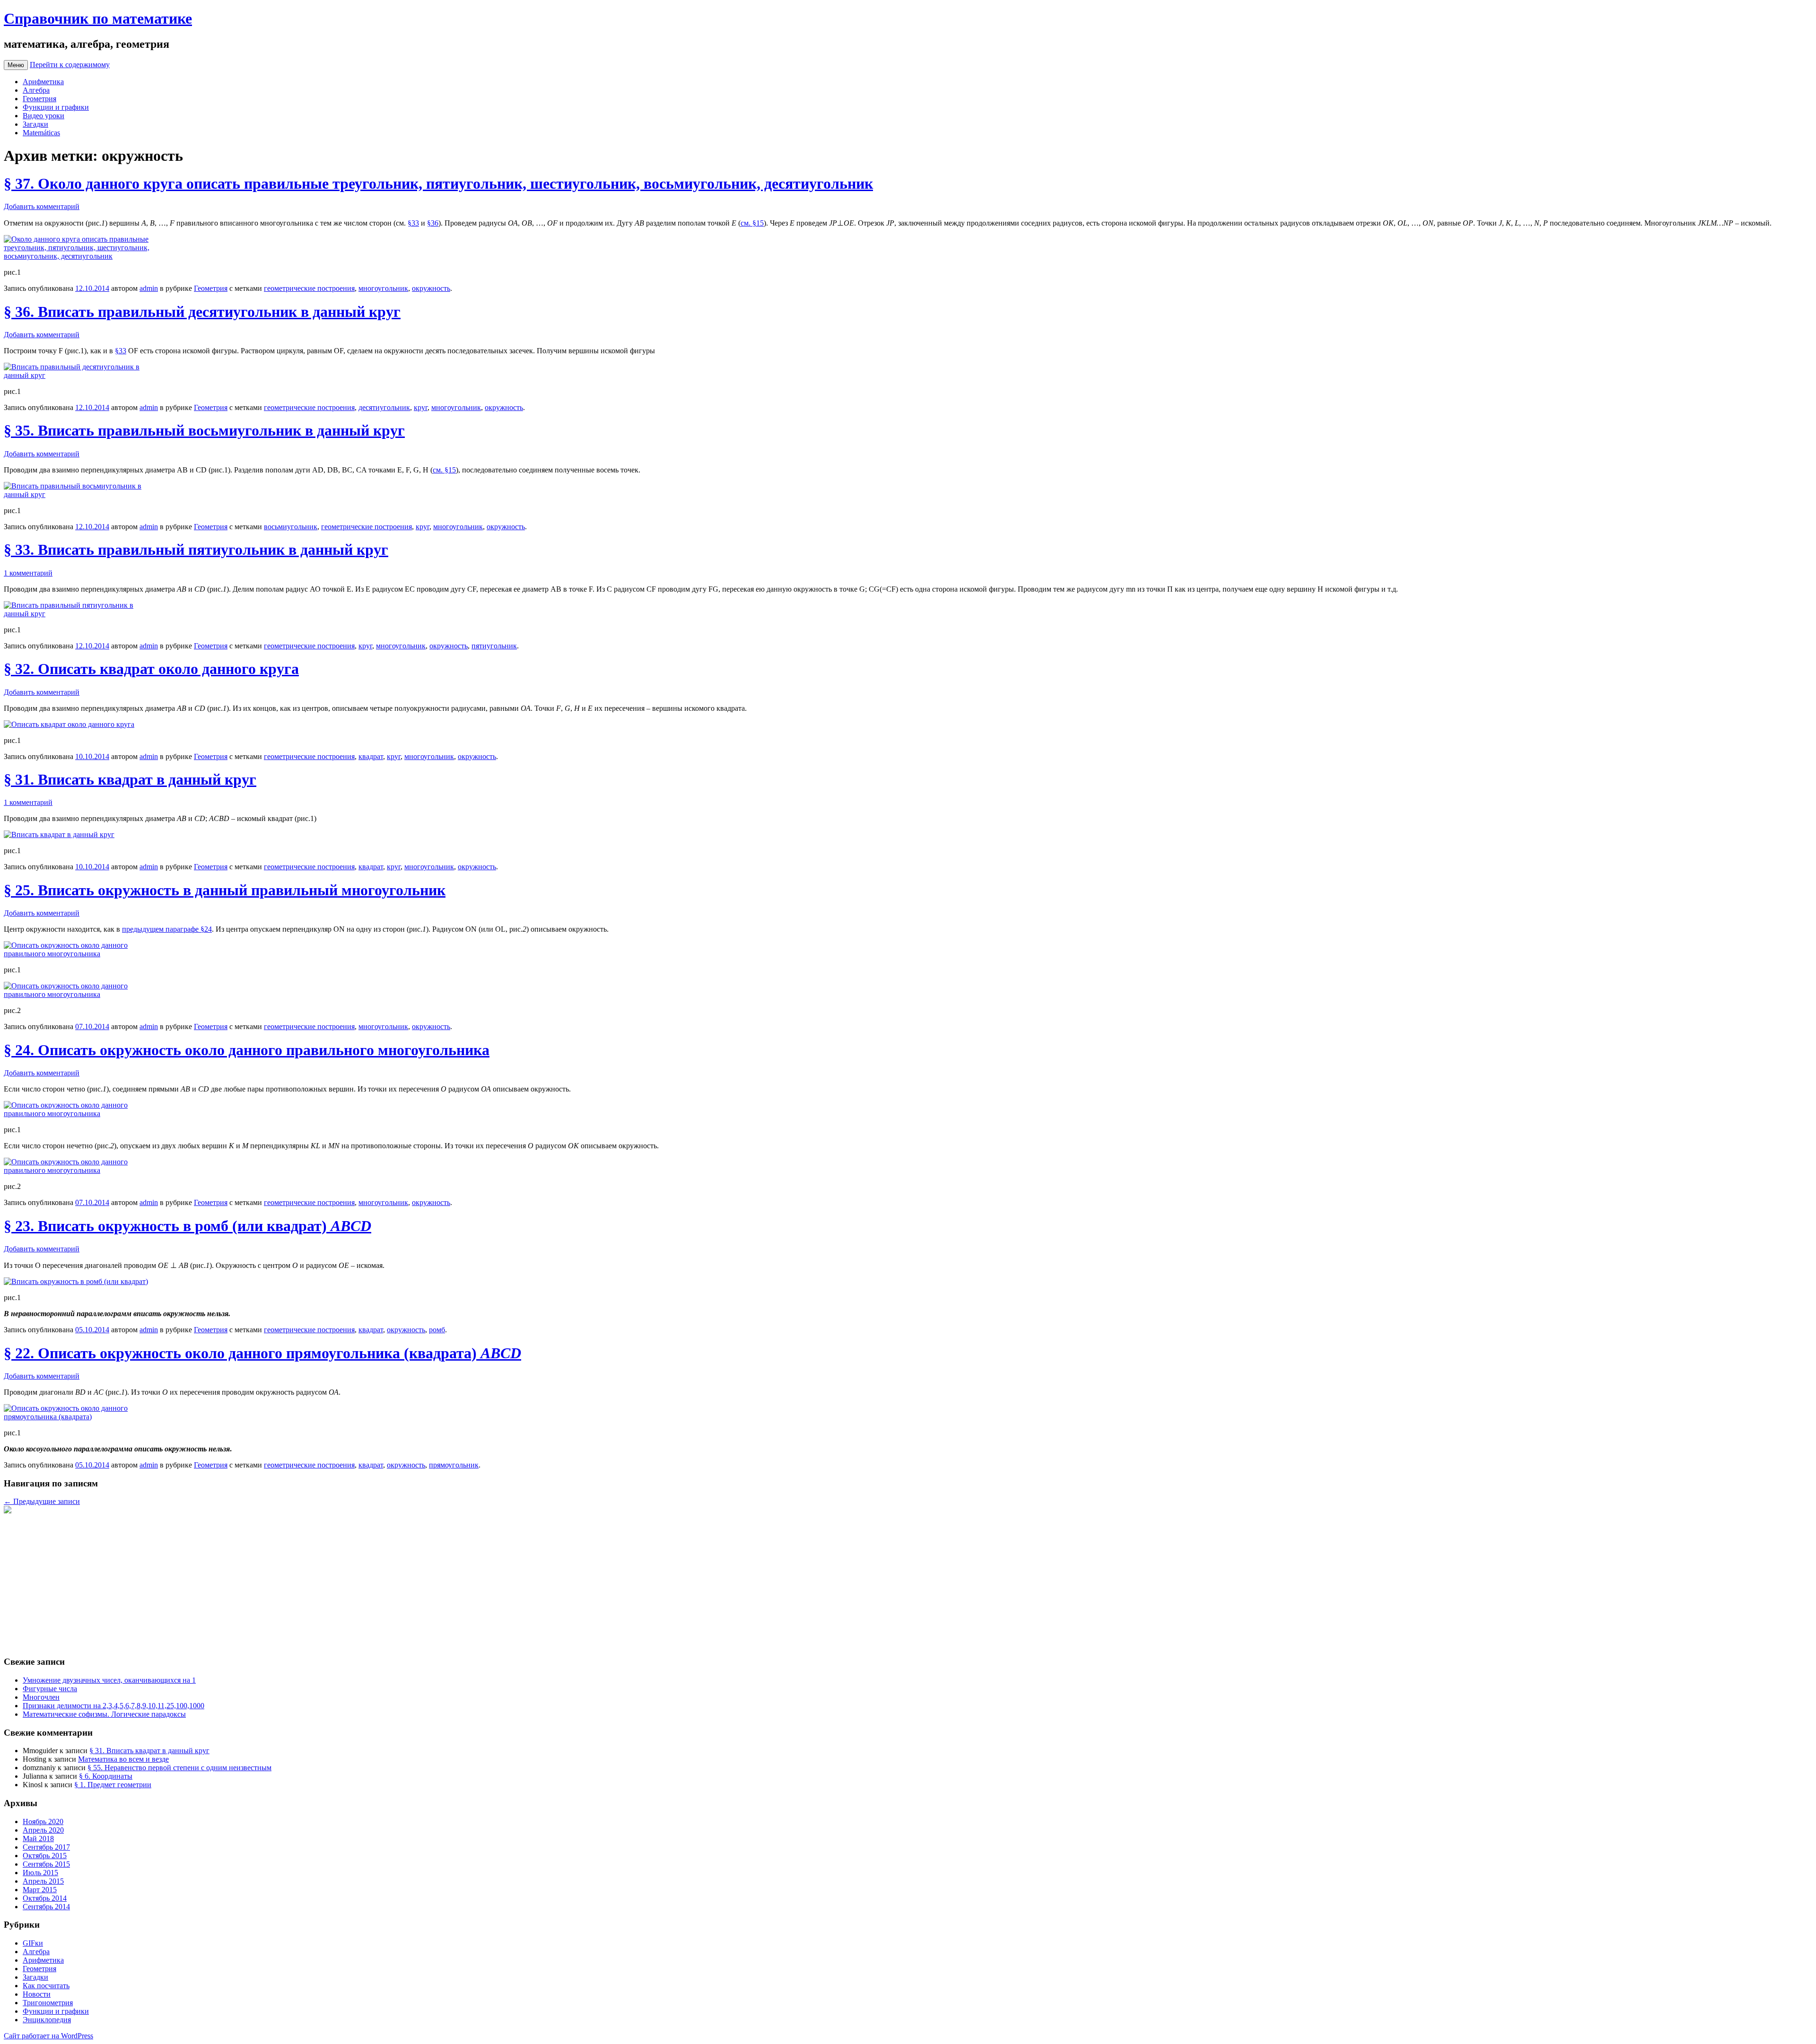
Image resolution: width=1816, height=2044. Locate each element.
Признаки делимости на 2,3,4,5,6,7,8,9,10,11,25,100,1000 (113, 1706)
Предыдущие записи (42, 1501)
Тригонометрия (48, 2003)
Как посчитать (46, 1986)
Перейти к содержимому (70, 65)
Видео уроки (44, 116)
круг (421, 407)
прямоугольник (454, 1465)
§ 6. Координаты (106, 1776)
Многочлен (41, 1697)
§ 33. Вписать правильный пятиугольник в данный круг (196, 550)
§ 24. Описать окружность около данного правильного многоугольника (247, 1050)
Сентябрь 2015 (46, 1864)
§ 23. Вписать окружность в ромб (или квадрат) (188, 1226)
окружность (431, 288)
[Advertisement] (288, 1581)
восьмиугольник (291, 527)
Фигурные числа (50, 1689)
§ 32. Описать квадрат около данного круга (151, 669)
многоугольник (383, 288)
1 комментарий (28, 573)
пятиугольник (494, 646)
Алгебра (36, 90)
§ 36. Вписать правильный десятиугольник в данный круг (202, 312)
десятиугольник (384, 407)
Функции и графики (56, 107)
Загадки (35, 124)
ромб (437, 1330)
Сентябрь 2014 (46, 1907)
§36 (433, 223)
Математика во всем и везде (123, 1759)
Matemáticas (41, 133)
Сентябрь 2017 (46, 1847)
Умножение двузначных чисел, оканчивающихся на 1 (109, 1680)
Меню (16, 65)
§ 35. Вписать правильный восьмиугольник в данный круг (204, 430)
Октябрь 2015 (45, 1856)
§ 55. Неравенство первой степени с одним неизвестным (179, 1768)
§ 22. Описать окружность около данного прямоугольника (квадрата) (262, 1353)
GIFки (33, 1943)
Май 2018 (38, 1839)
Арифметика (43, 82)
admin (149, 288)
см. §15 (752, 223)
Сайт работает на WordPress (48, 2036)
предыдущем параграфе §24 (167, 929)
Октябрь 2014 (45, 1898)
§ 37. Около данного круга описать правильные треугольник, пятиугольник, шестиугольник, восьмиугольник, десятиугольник (438, 183)
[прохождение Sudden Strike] (8, 1511)
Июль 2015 (40, 1873)
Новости (37, 1994)
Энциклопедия (47, 2020)
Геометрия (39, 99)
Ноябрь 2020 (43, 1821)
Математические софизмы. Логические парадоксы (104, 1714)
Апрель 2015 (43, 1881)
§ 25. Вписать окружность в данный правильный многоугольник (225, 890)
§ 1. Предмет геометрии (113, 1785)
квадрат (371, 756)
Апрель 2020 (43, 1830)
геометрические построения (309, 288)
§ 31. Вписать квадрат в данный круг (130, 779)
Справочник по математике (98, 18)
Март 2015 (40, 1890)
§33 (413, 223)
